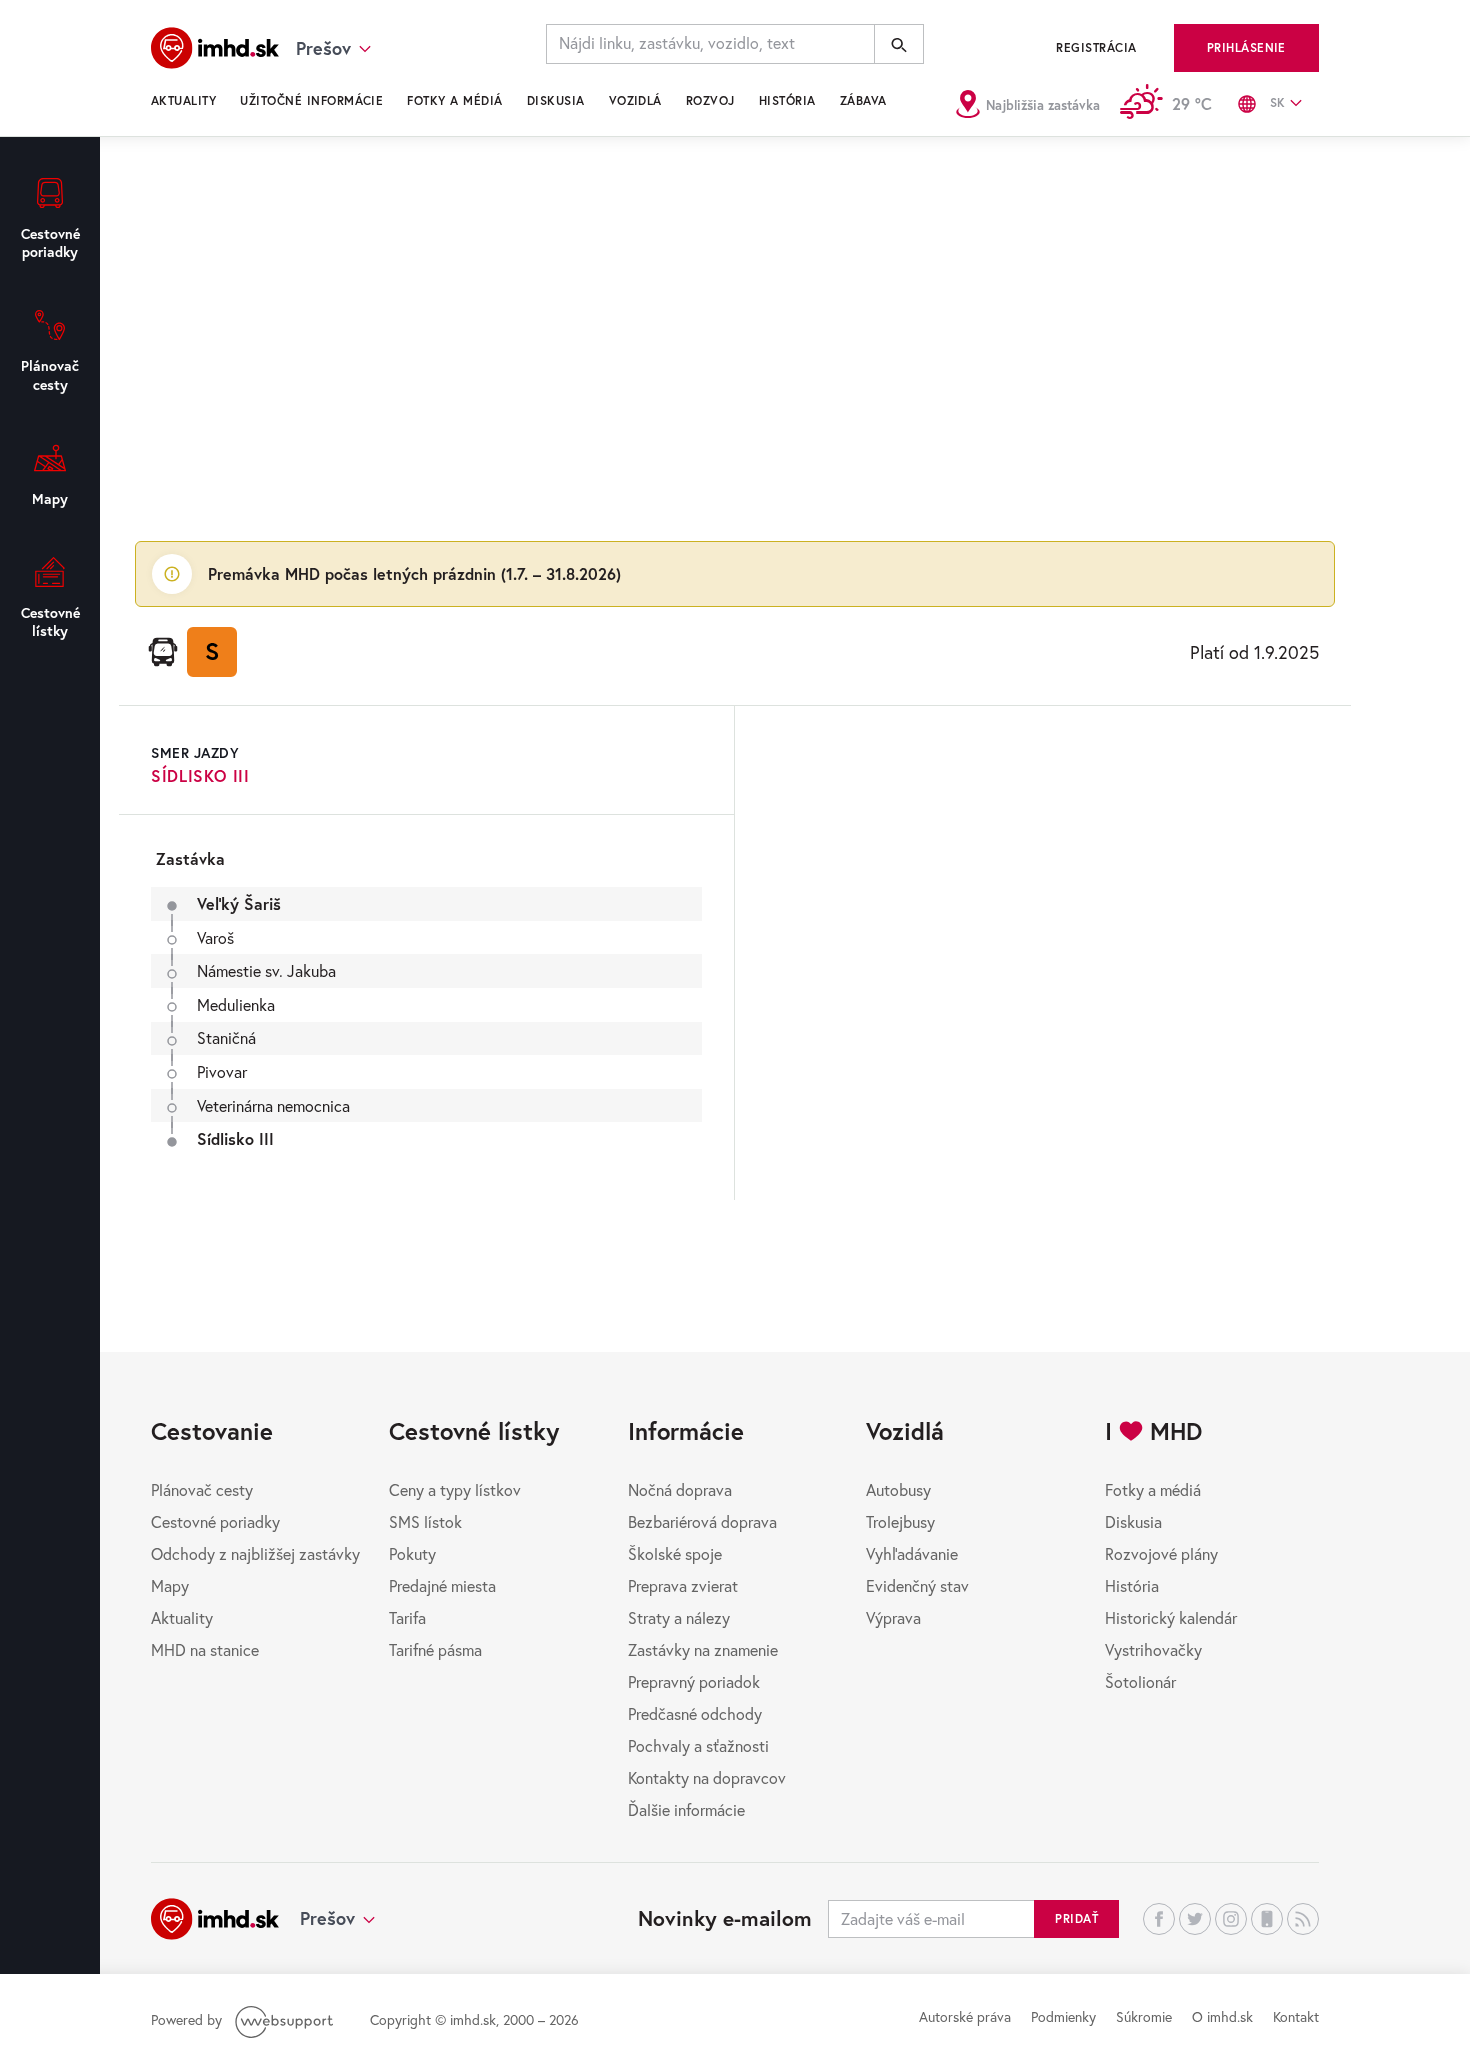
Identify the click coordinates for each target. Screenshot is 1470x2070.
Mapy (170, 1585)
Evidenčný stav (917, 1585)
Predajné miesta (442, 1585)
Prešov (327, 1918)
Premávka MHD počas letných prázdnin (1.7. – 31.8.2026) (414, 573)
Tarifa (407, 1617)
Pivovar (222, 1071)
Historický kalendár (1171, 1617)
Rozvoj (710, 100)
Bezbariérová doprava (702, 1521)
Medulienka (236, 1004)
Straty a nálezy (679, 1617)
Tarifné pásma (435, 1649)
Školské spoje (675, 1553)
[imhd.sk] (215, 48)
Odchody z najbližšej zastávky (255, 1553)
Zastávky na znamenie (703, 1649)
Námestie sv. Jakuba (266, 970)
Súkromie (1144, 2016)
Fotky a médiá (454, 100)
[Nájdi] (899, 44)
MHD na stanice (205, 1649)
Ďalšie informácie (686, 1809)
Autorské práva (965, 2016)
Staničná (226, 1037)
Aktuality (183, 100)
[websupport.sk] (286, 2019)
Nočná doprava (680, 1489)
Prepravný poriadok (694, 1681)
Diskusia (556, 100)
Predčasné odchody (695, 1713)
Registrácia (1096, 47)
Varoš (215, 937)
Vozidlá (635, 100)
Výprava (893, 1617)
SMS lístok (425, 1521)
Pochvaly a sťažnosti (698, 1745)
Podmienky (1063, 2016)
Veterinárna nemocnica (273, 1105)
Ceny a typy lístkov (455, 1489)
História (787, 100)
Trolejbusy (900, 1521)
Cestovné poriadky (215, 1521)
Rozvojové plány (1161, 1553)
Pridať (1076, 1918)
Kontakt (1296, 2016)
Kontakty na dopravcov (707, 1777)
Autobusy (898, 1489)
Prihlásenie (1246, 47)
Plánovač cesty (202, 1489)
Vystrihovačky (1153, 1649)
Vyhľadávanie (912, 1553)
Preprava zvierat (683, 1585)
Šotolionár (1140, 1681)
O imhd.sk (1222, 2016)
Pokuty (412, 1553)
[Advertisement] (735, 336)
